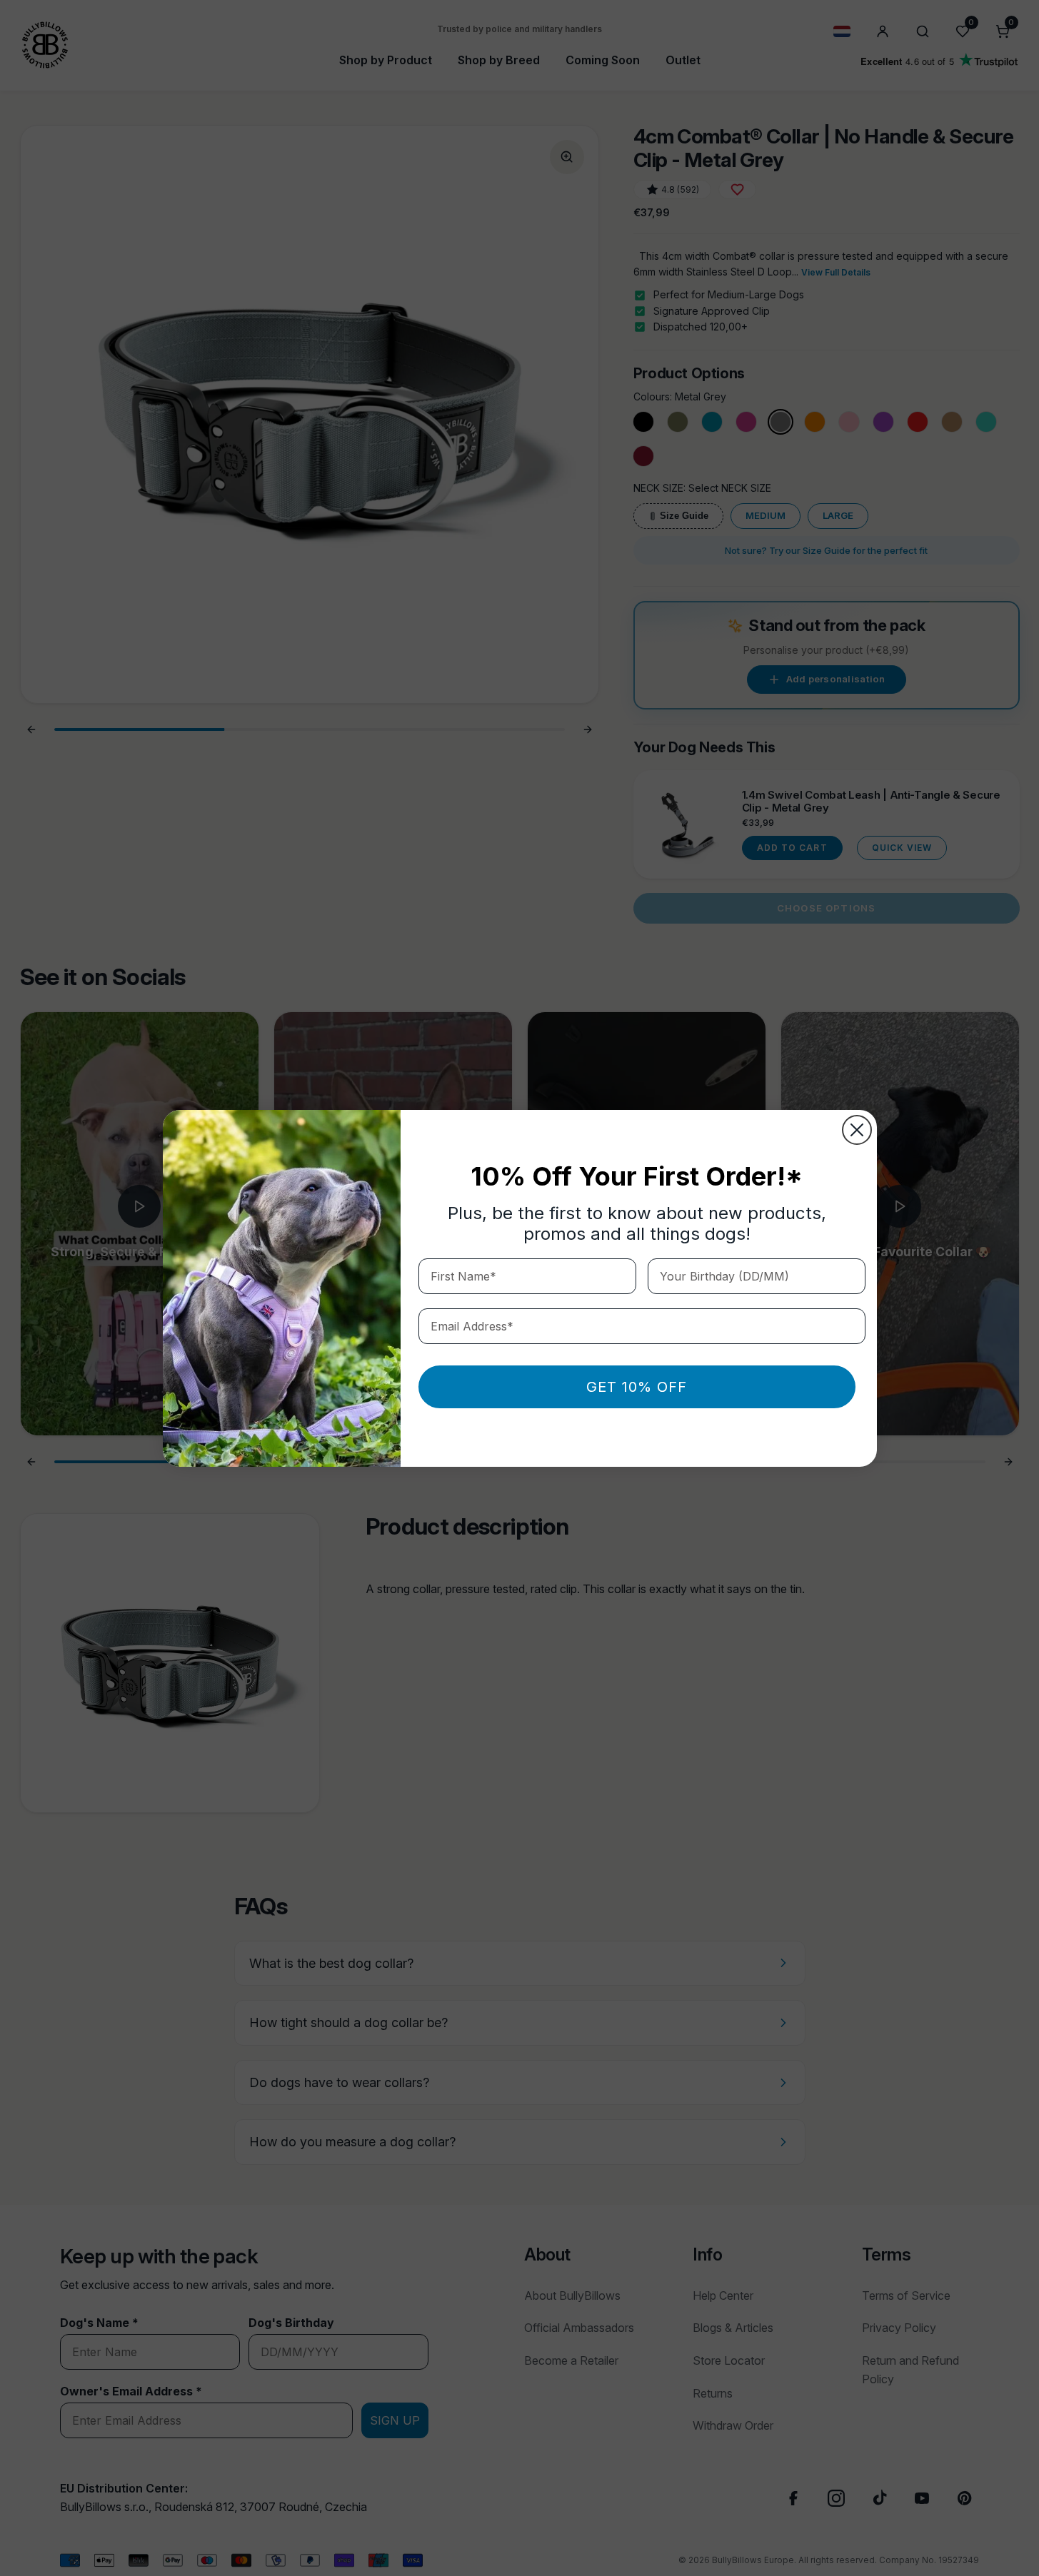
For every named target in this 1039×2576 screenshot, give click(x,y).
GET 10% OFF (637, 1387)
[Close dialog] (857, 1130)
